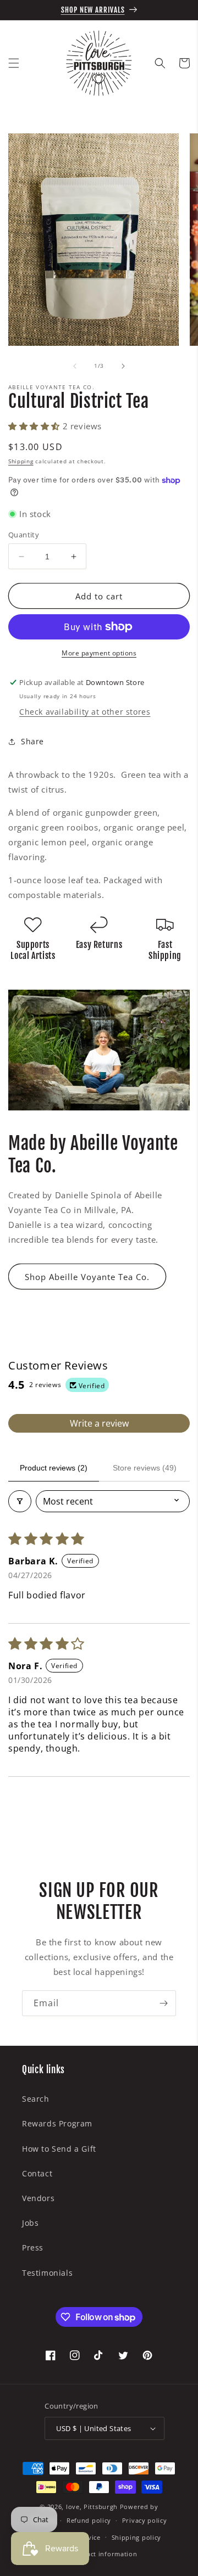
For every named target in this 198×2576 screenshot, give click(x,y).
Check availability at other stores (85, 712)
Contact (37, 2173)
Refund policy (89, 2520)
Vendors (38, 2198)
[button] (14, 63)
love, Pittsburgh (92, 2507)
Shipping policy (137, 2537)
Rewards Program (57, 2123)
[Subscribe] (163, 2003)
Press (33, 2247)
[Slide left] (75, 366)
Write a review (99, 1423)
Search (36, 2099)
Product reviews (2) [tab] (54, 1468)
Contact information (104, 2554)
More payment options (99, 653)
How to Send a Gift (59, 2149)
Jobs (30, 2223)
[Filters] (20, 1501)
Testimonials (47, 2273)
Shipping (21, 461)
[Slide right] (123, 366)
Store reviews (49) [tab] (145, 1468)
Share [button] (32, 741)
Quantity (24, 535)
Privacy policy (145, 2520)
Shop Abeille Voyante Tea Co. (87, 1277)
